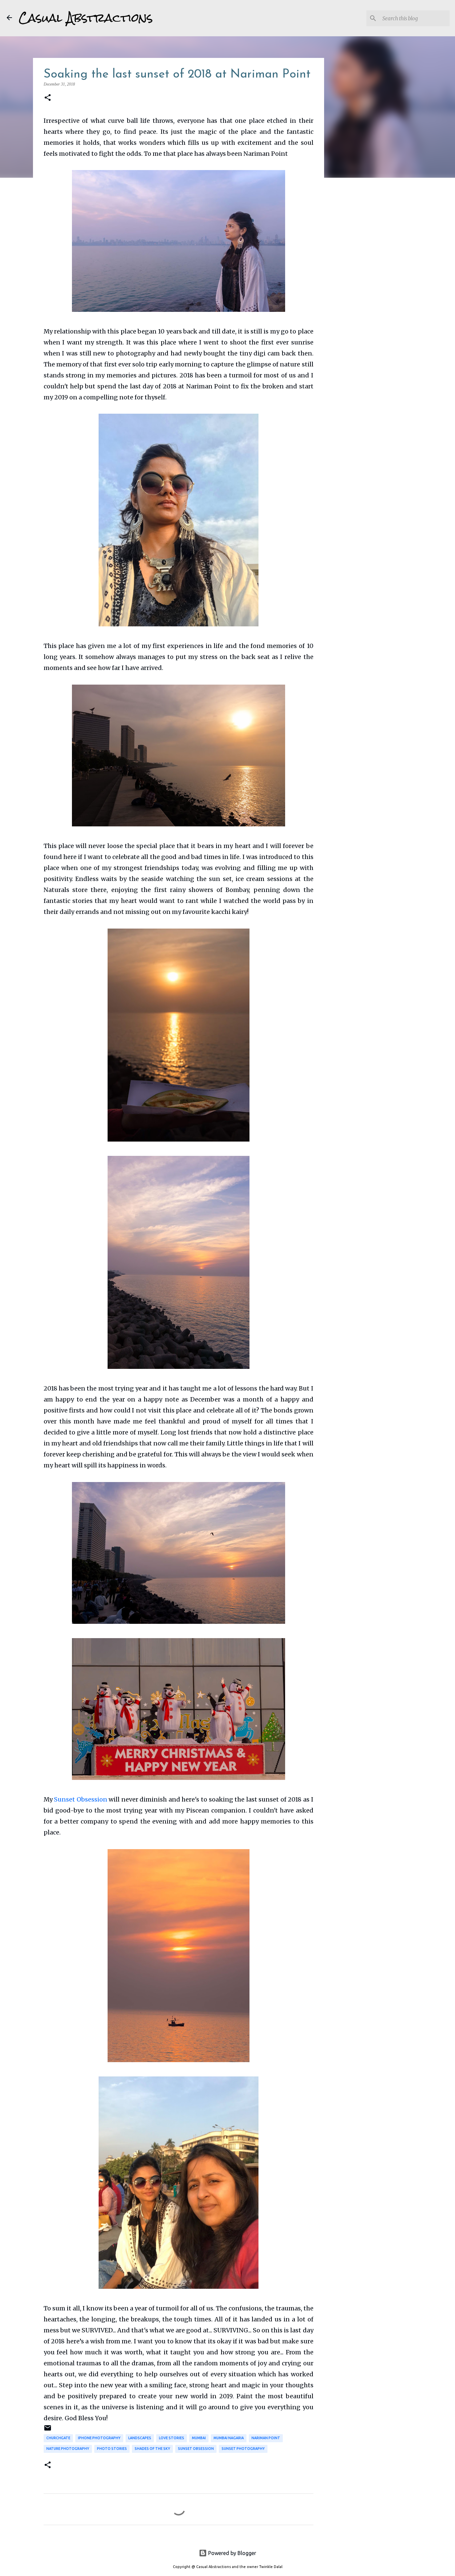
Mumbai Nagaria (229, 2438)
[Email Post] (48, 2430)
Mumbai (199, 2438)
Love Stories (172, 2438)
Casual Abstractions (86, 18)
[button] (48, 98)
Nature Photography (68, 2449)
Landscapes (140, 2438)
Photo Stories (112, 2449)
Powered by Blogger (231, 2553)
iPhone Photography (99, 2438)
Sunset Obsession (81, 1799)
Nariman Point (266, 2438)
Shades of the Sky (152, 2449)
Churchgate (58, 2438)
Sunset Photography (243, 2449)
